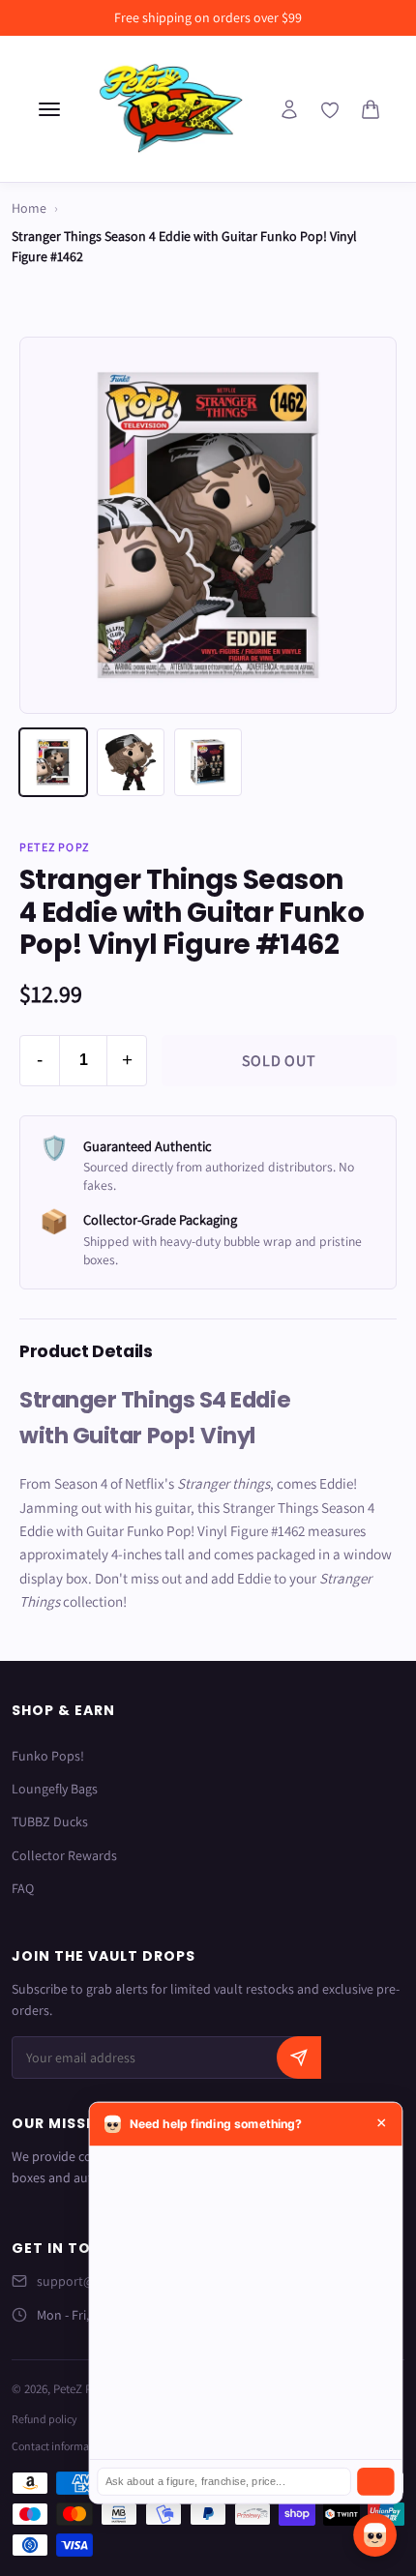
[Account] (289, 109)
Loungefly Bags (55, 1789)
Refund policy (45, 2419)
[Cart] (371, 109)
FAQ (23, 1888)
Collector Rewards (64, 1855)
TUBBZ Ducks (50, 1821)
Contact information (60, 2446)
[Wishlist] (330, 110)
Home (29, 208)
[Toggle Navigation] (49, 109)
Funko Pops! (48, 1756)
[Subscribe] (299, 2058)
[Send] (375, 2482)
